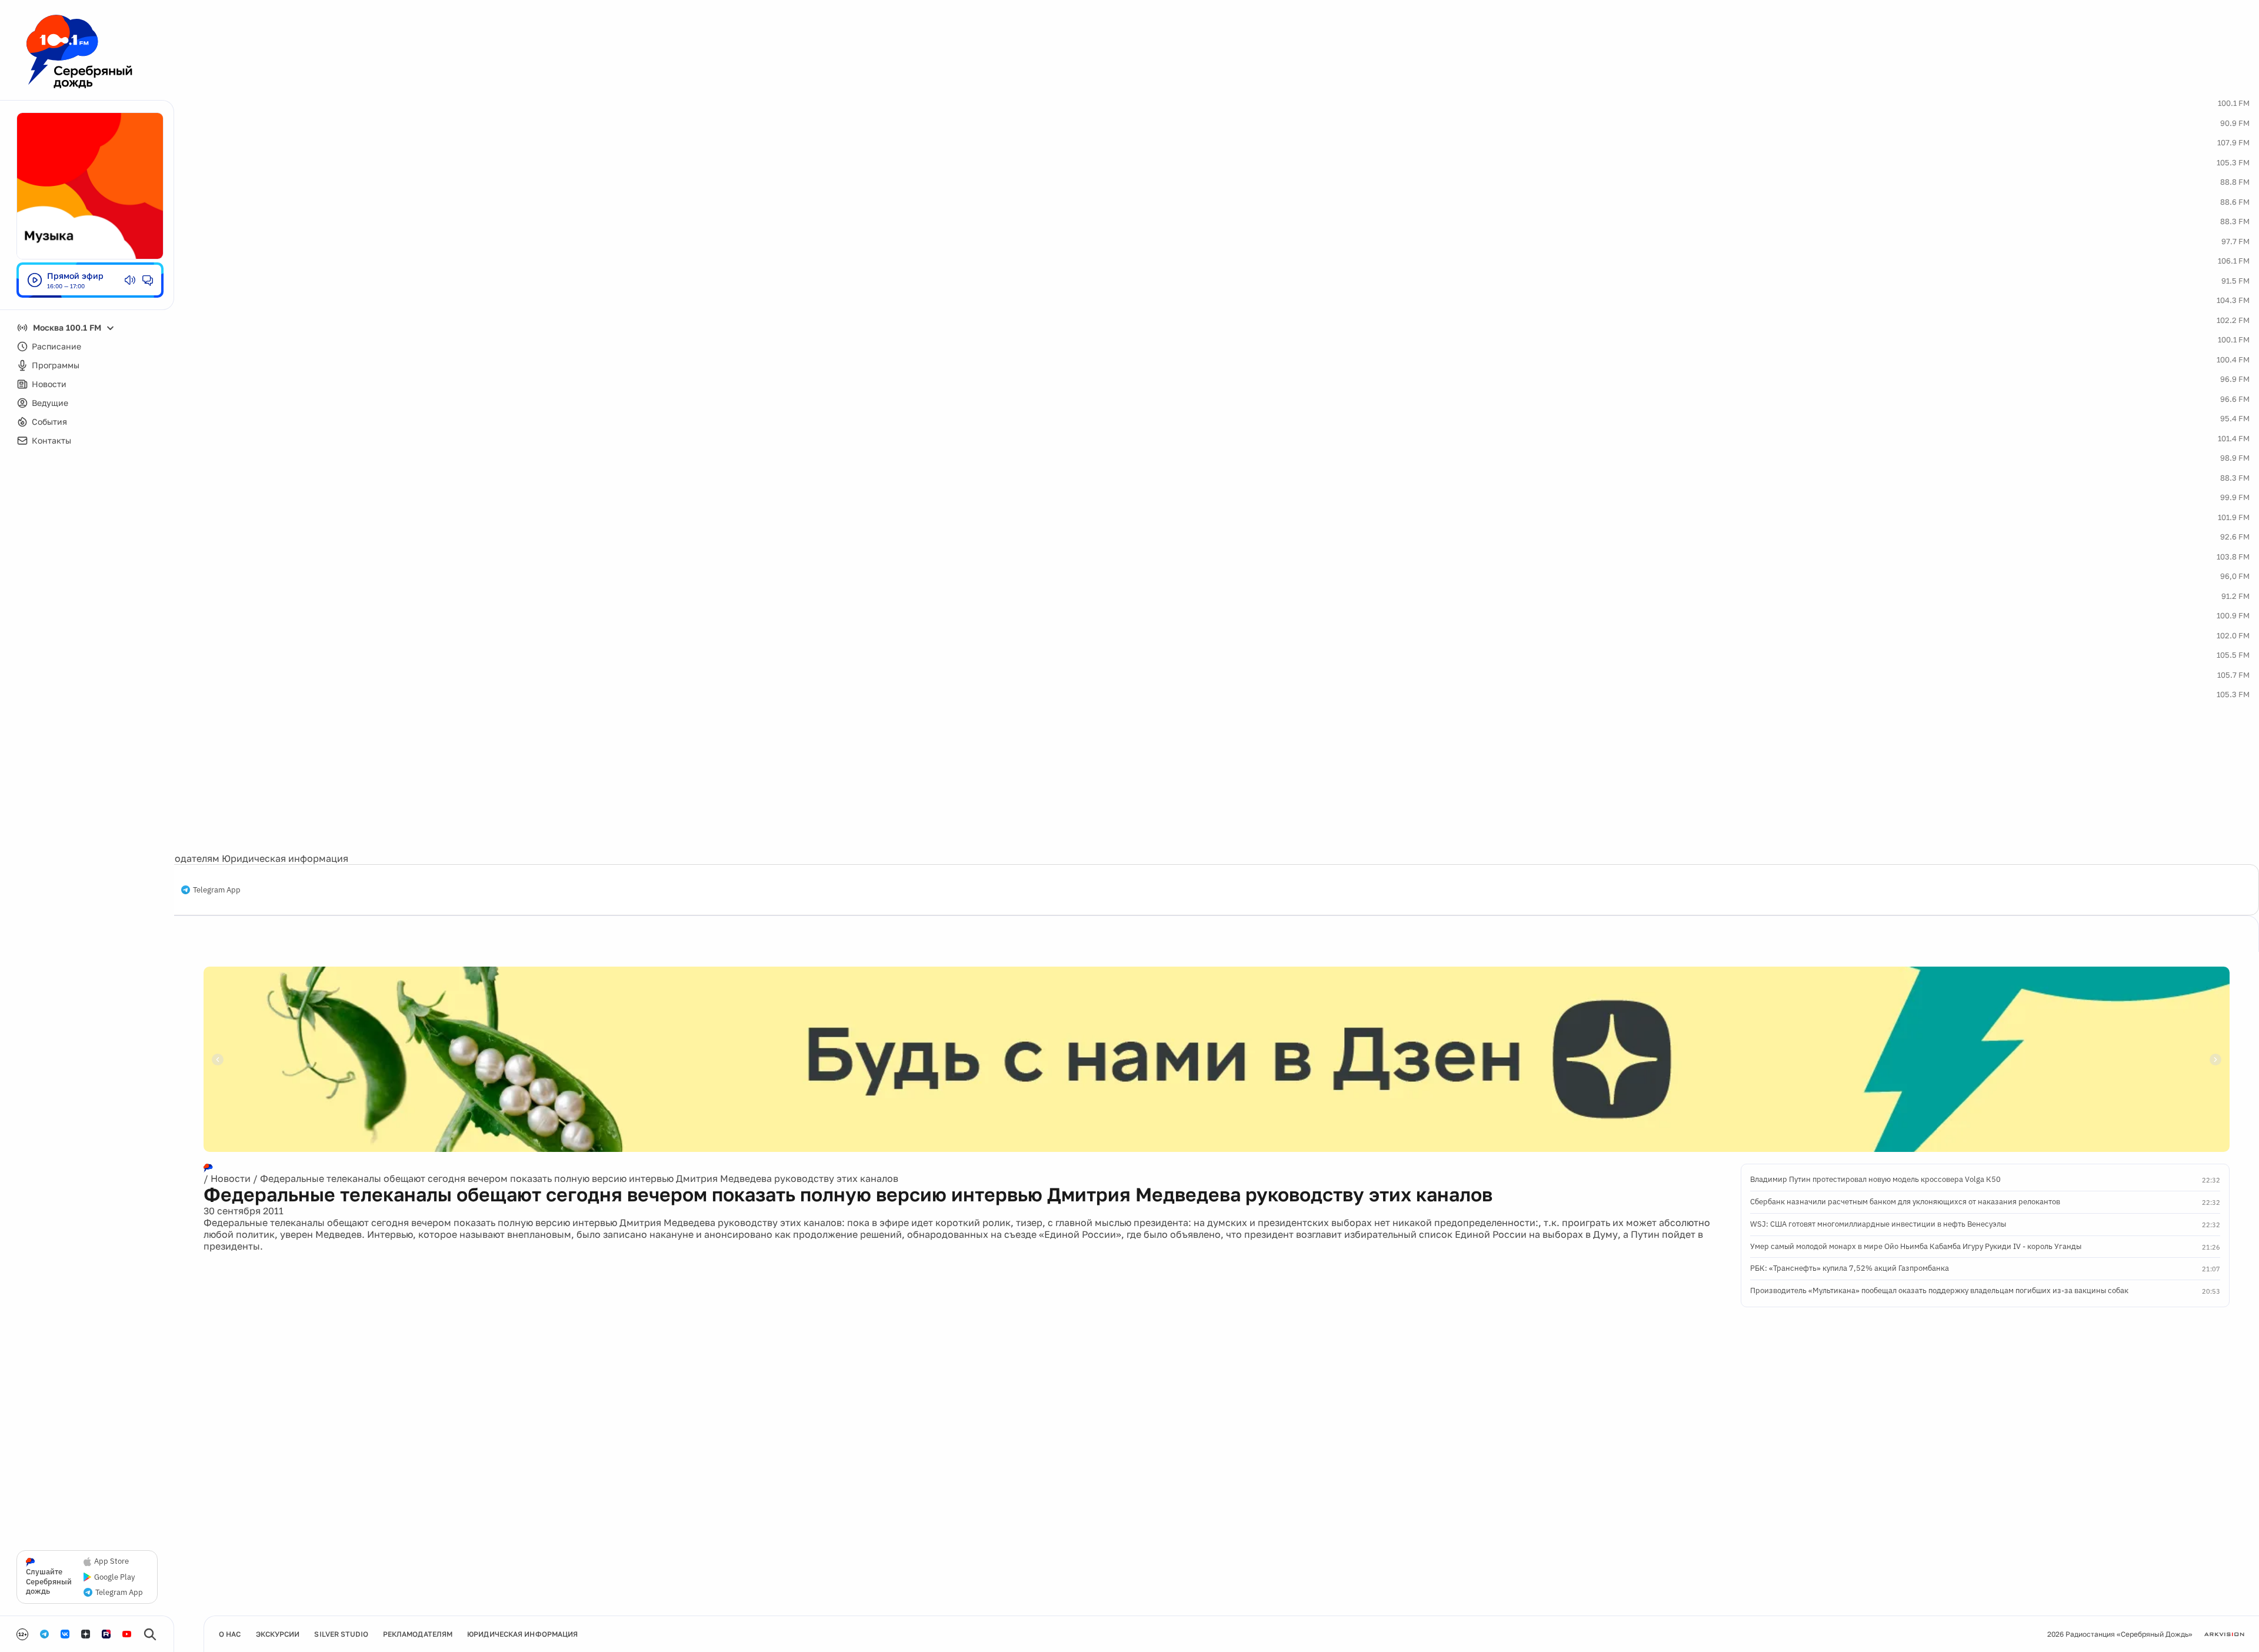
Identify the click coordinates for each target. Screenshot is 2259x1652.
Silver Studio (341, 1634)
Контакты (51, 440)
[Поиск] (150, 1634)
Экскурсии (278, 1634)
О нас (230, 1634)
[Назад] (218, 1060)
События (49, 422)
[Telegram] (44, 1634)
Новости (49, 384)
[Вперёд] (2215, 1060)
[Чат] (148, 280)
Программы (56, 365)
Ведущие (50, 403)
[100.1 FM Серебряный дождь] (79, 51)
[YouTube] (127, 1634)
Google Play (114, 1577)
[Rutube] (106, 1634)
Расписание (56, 346)
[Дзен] (86, 1634)
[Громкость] (130, 280)
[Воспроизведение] (35, 280)
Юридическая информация (285, 858)
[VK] (65, 1634)
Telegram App (217, 890)
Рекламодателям (180, 858)
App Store (111, 1561)
